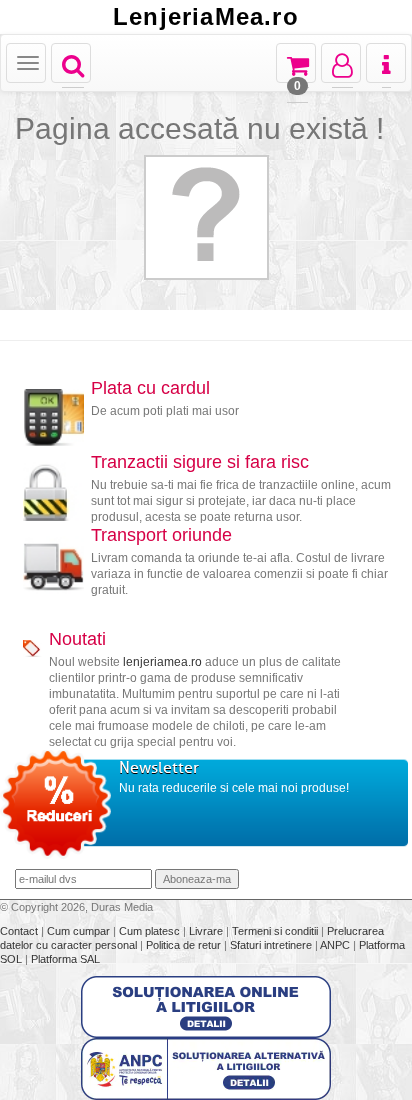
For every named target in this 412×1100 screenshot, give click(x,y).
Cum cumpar (80, 931)
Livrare (207, 931)
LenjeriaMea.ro (206, 17)
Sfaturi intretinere (272, 945)
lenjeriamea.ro (162, 662)
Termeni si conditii (276, 931)
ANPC (335, 945)
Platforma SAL (65, 959)
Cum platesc (151, 931)
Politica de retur (185, 945)
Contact (20, 931)
